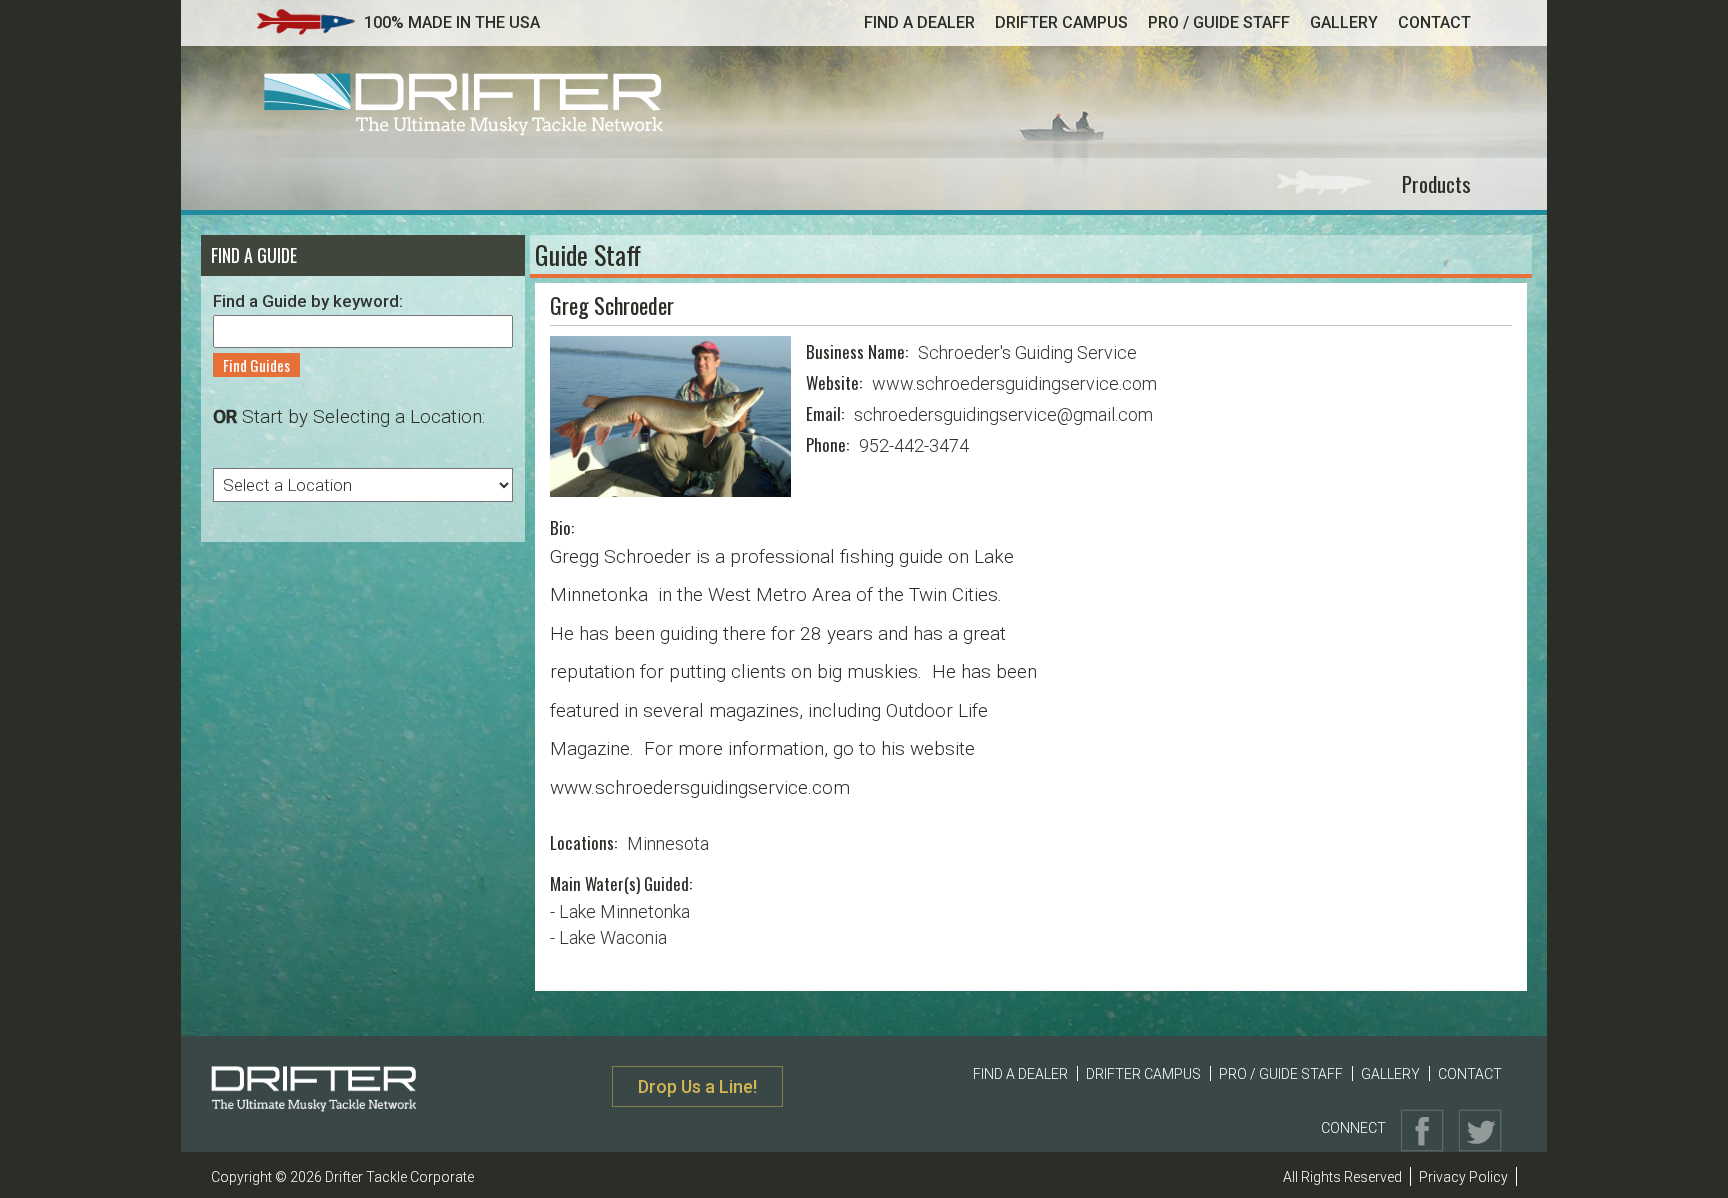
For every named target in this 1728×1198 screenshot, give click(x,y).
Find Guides (256, 365)
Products (1436, 183)
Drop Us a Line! (697, 1086)
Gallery (1344, 22)
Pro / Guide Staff (1219, 22)
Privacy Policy (1463, 1177)
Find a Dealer (919, 22)
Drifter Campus (1061, 22)
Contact (1434, 22)
